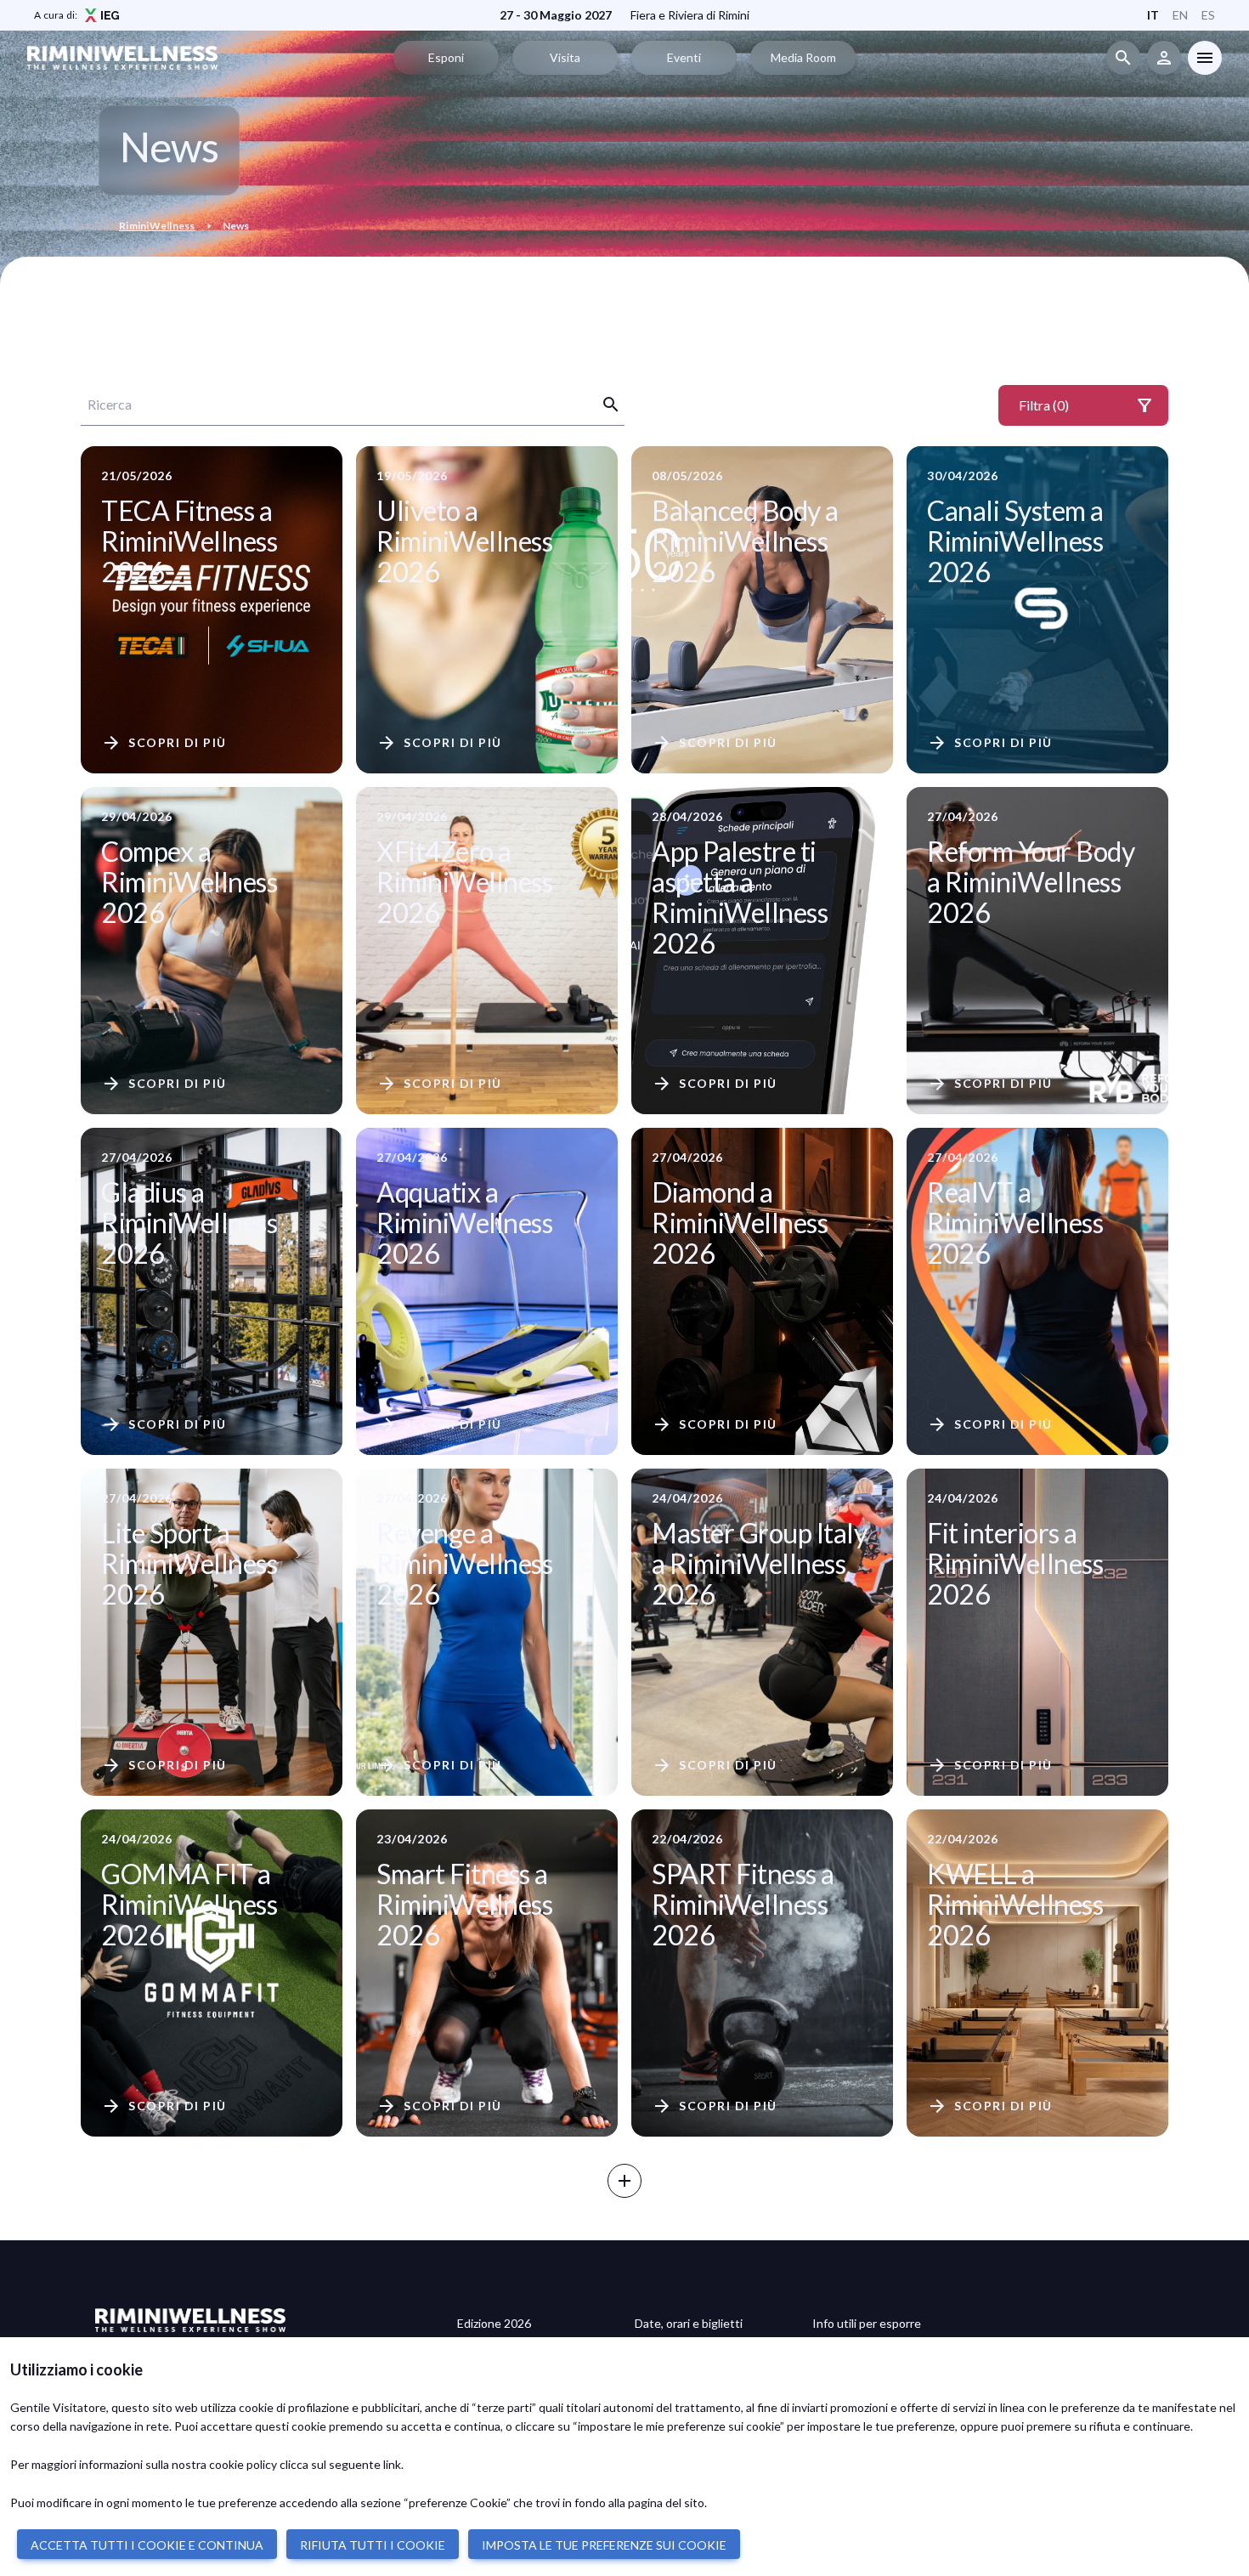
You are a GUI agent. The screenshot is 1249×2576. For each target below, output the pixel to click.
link (392, 2464)
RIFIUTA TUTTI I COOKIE (373, 2545)
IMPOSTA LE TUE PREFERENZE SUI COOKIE (604, 2545)
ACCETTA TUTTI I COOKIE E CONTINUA (147, 2545)
